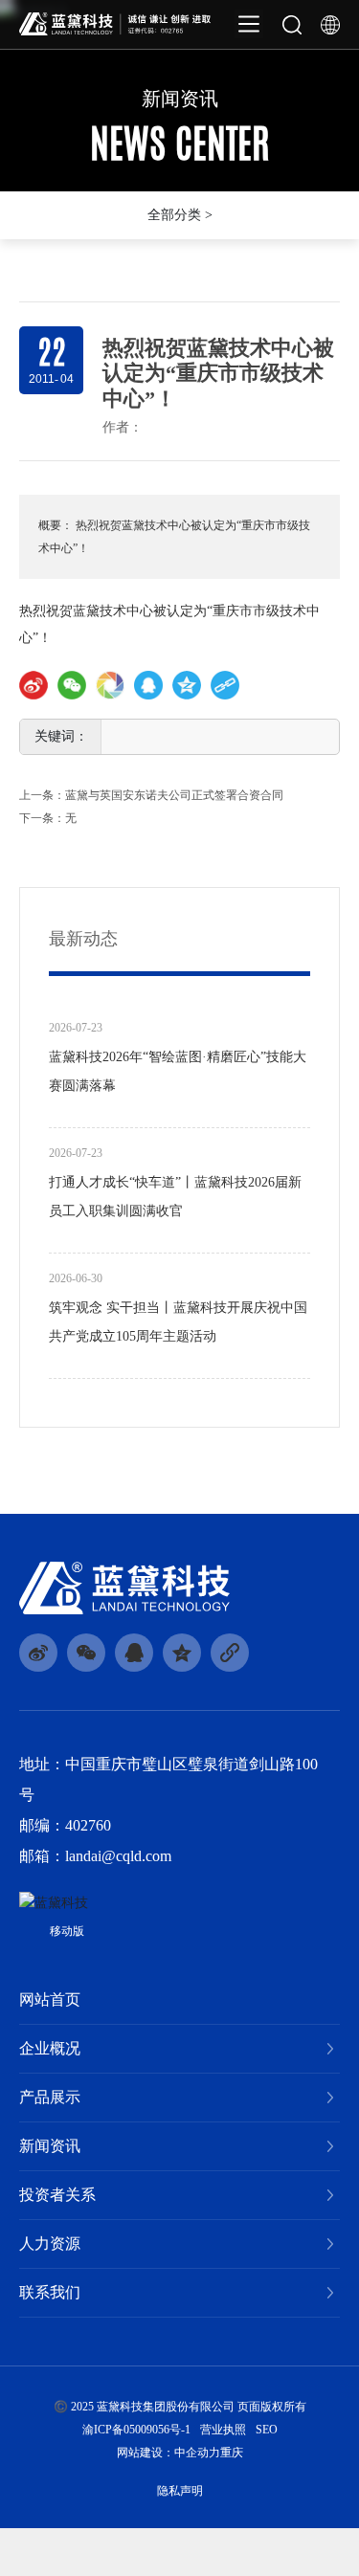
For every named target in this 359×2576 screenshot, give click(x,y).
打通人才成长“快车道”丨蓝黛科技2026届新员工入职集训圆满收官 (175, 1197)
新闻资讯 (180, 99)
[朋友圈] (110, 685)
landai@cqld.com (118, 1856)
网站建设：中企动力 (168, 2453)
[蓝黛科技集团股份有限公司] (115, 22)
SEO (267, 2430)
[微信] (72, 685)
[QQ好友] (148, 685)
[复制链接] (225, 685)
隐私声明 (180, 2491)
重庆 (232, 2453)
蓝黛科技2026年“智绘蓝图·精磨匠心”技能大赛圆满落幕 (178, 1071)
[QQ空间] (187, 685)
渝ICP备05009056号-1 (136, 2430)
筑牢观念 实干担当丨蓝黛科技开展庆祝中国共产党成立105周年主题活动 (178, 1322)
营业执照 (223, 2430)
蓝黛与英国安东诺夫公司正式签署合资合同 (174, 795)
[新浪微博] (34, 685)
